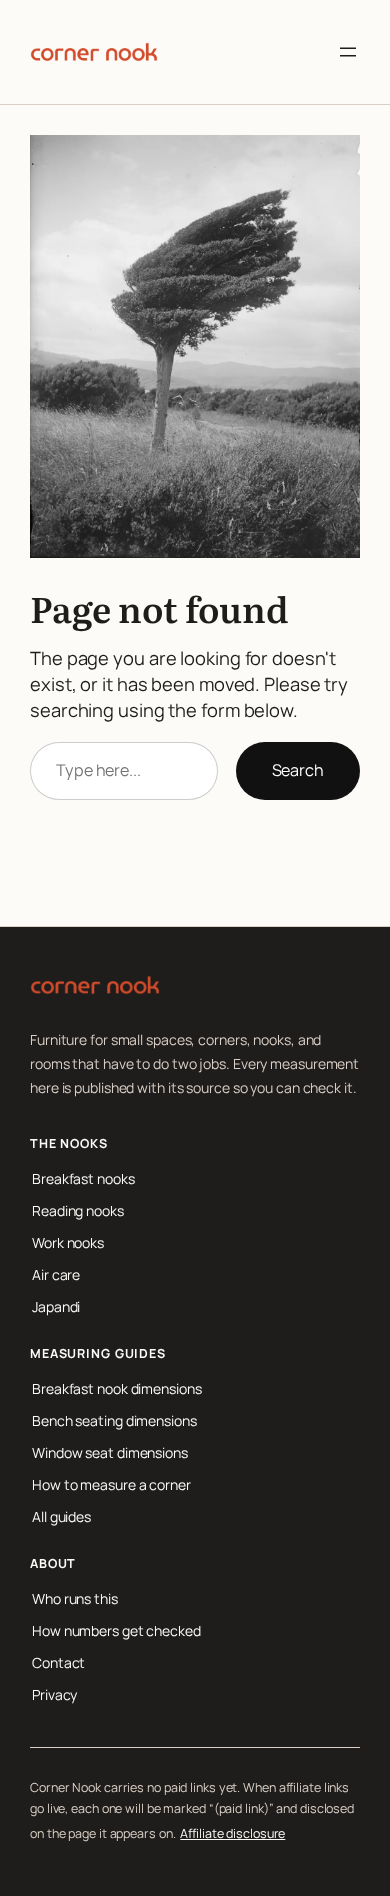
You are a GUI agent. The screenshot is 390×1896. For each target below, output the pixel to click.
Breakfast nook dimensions (117, 1388)
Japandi (56, 1306)
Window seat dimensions (110, 1452)
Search (298, 770)
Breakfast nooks (83, 1178)
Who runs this (75, 1598)
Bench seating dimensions (114, 1420)
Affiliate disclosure (232, 1833)
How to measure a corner (111, 1484)
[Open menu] (348, 52)
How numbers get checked (116, 1630)
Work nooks (68, 1242)
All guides (61, 1516)
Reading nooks (78, 1210)
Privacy (54, 1694)
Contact (58, 1662)
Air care (56, 1274)
